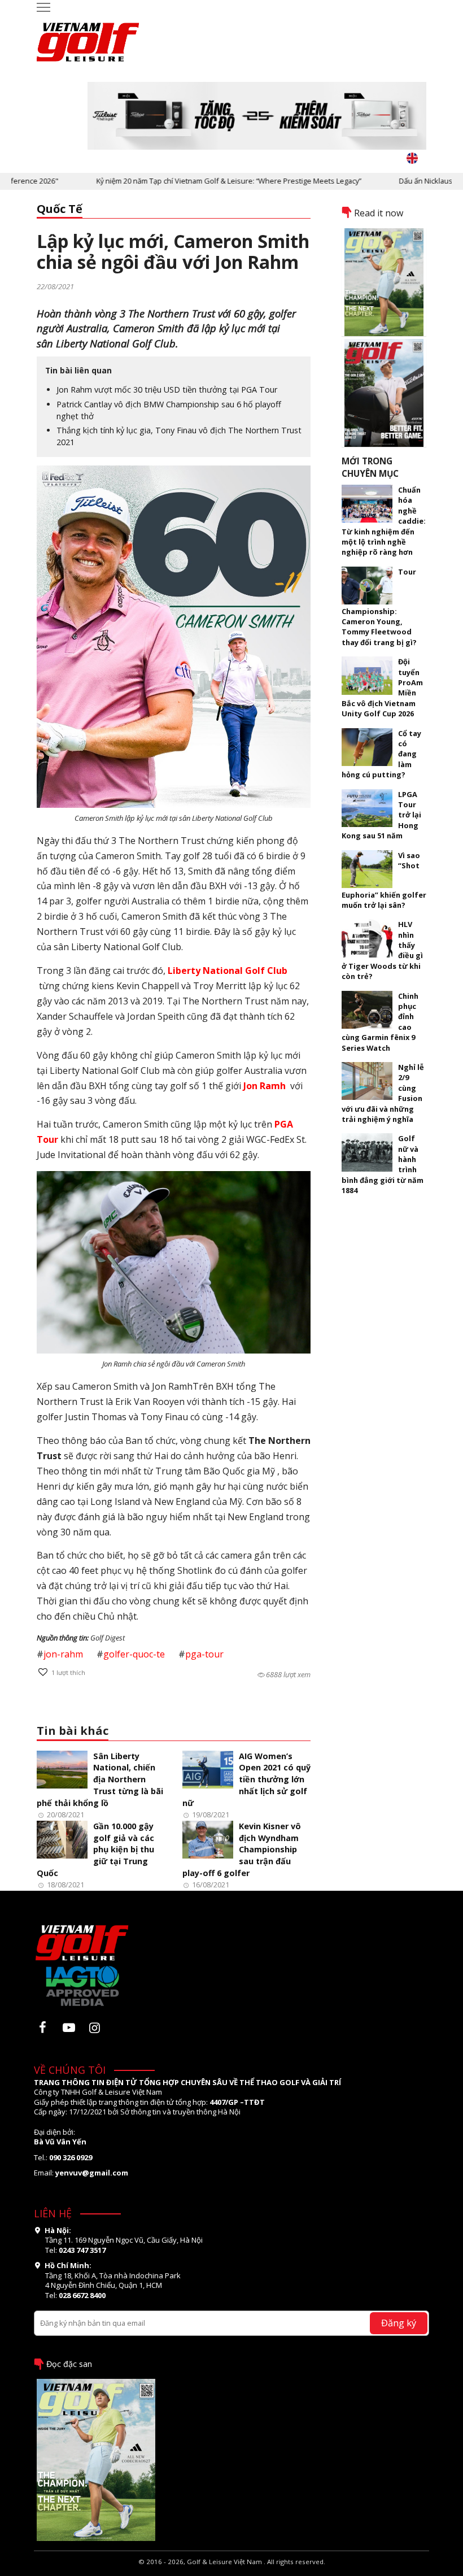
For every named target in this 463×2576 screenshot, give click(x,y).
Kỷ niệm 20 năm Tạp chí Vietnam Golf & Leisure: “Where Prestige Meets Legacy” (195, 181)
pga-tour (204, 1654)
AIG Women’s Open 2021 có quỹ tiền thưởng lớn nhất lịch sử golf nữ (246, 1779)
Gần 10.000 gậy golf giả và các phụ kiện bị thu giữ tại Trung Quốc (95, 1850)
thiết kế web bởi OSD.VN (232, 2571)
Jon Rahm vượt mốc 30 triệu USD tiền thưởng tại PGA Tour (167, 390)
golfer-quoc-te (134, 1654)
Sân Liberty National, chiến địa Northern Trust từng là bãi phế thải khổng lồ (100, 1779)
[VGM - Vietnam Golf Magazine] (88, 37)
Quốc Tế (60, 209)
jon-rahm (63, 1654)
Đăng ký (399, 2323)
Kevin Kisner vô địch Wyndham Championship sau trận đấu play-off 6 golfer (242, 1850)
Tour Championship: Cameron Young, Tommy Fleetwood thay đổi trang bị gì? (379, 607)
